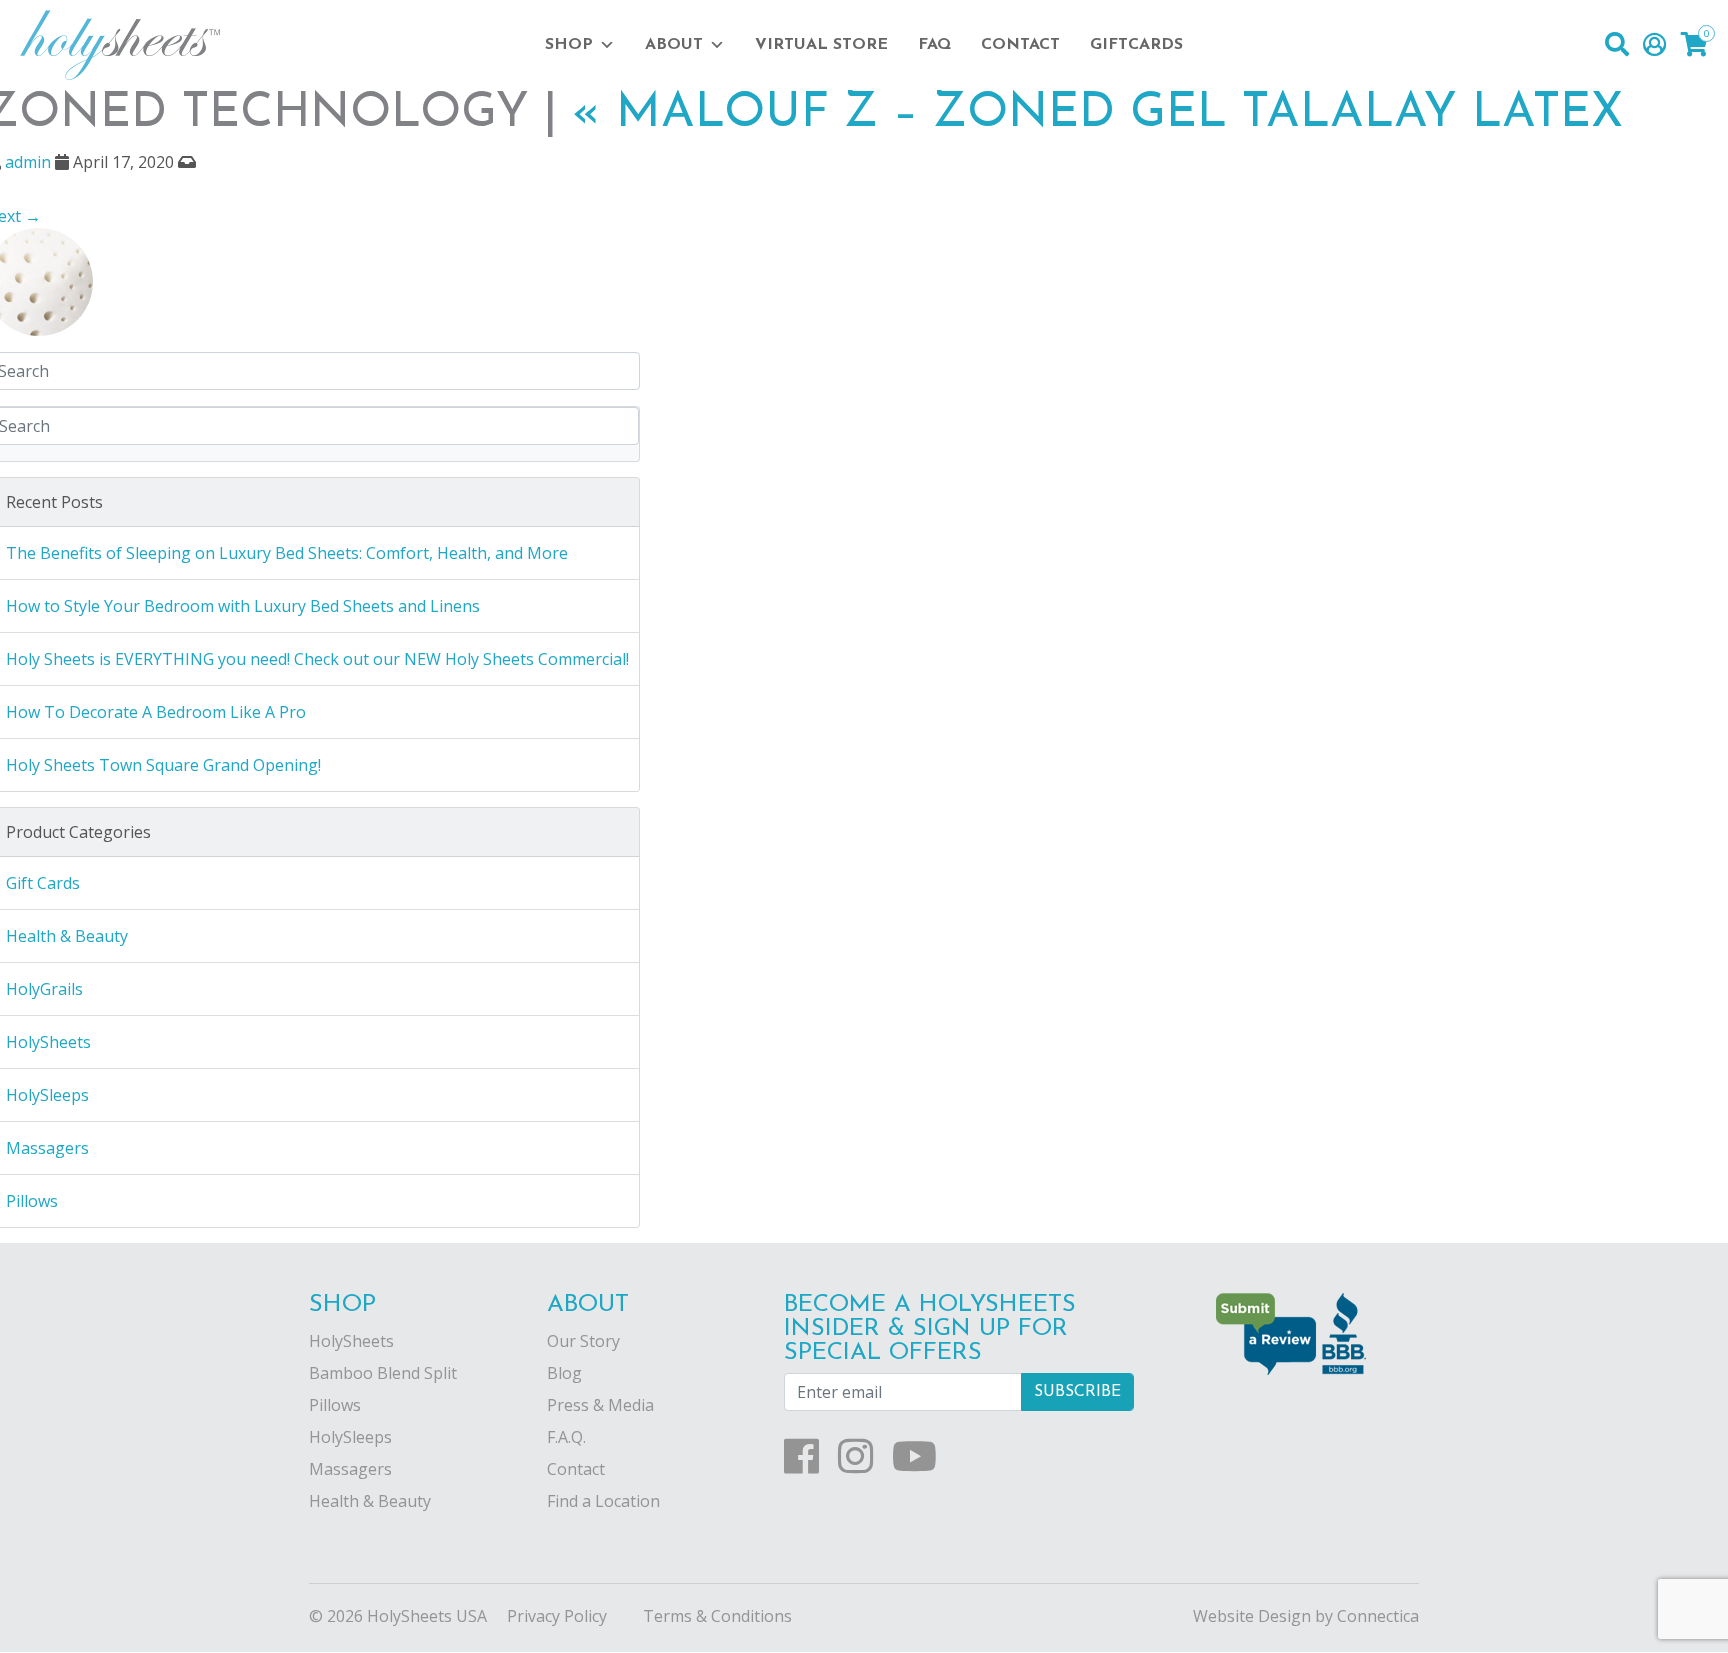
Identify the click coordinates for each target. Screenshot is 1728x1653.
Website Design (1252, 1616)
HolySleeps (350, 1437)
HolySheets (351, 1341)
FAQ (934, 45)
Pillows (335, 1405)
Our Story (583, 1341)
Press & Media (600, 1405)
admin (28, 162)
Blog (564, 1373)
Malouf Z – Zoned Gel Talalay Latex (1097, 114)
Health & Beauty (370, 1501)
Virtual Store (821, 45)
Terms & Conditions (717, 1616)
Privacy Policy (557, 1616)
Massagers (350, 1469)
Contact (1020, 45)
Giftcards (1136, 45)
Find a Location (603, 1501)
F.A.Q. (566, 1437)
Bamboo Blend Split (383, 1373)
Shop (569, 45)
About (674, 45)
